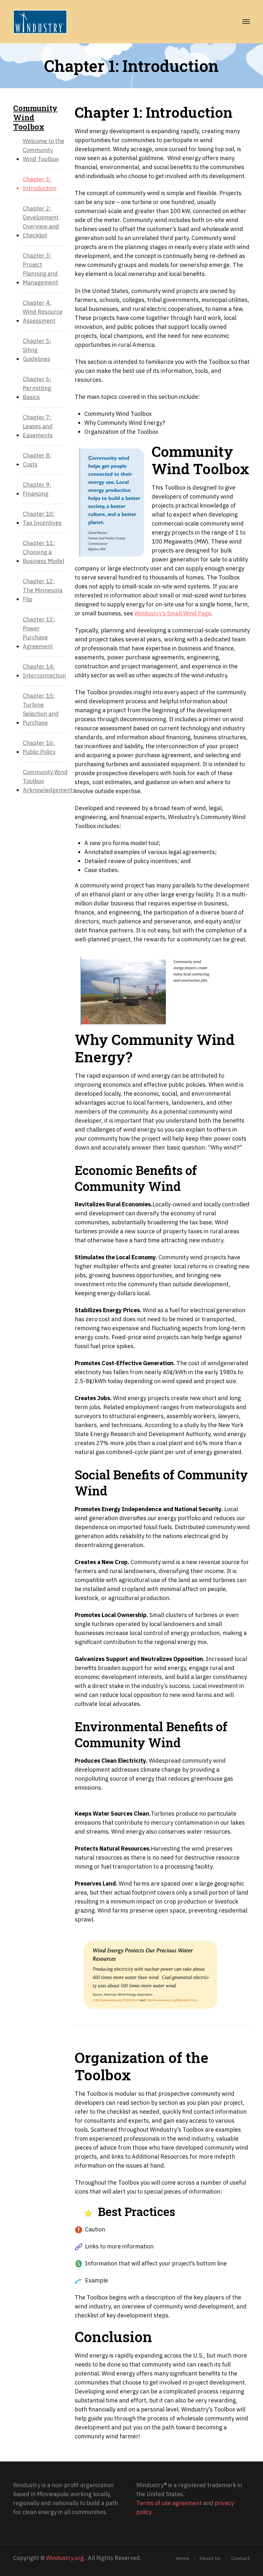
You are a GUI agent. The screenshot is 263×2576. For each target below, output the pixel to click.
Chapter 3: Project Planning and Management (40, 269)
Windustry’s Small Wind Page (173, 613)
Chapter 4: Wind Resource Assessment (43, 312)
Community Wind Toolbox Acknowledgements (49, 781)
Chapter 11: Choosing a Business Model (43, 552)
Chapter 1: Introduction (40, 184)
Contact (240, 2558)
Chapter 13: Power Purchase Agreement (39, 633)
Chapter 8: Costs (37, 460)
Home (182, 2558)
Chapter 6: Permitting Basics (37, 388)
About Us (210, 2558)
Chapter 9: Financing (37, 489)
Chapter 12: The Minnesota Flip (43, 590)
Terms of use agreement (169, 2503)
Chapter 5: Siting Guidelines (37, 350)
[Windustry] (40, 21)
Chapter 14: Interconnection (44, 671)
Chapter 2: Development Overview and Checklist (41, 222)
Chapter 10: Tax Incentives (42, 518)
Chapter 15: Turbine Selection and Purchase (41, 709)
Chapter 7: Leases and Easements (38, 426)
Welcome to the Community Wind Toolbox (43, 150)
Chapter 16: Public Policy (39, 747)
